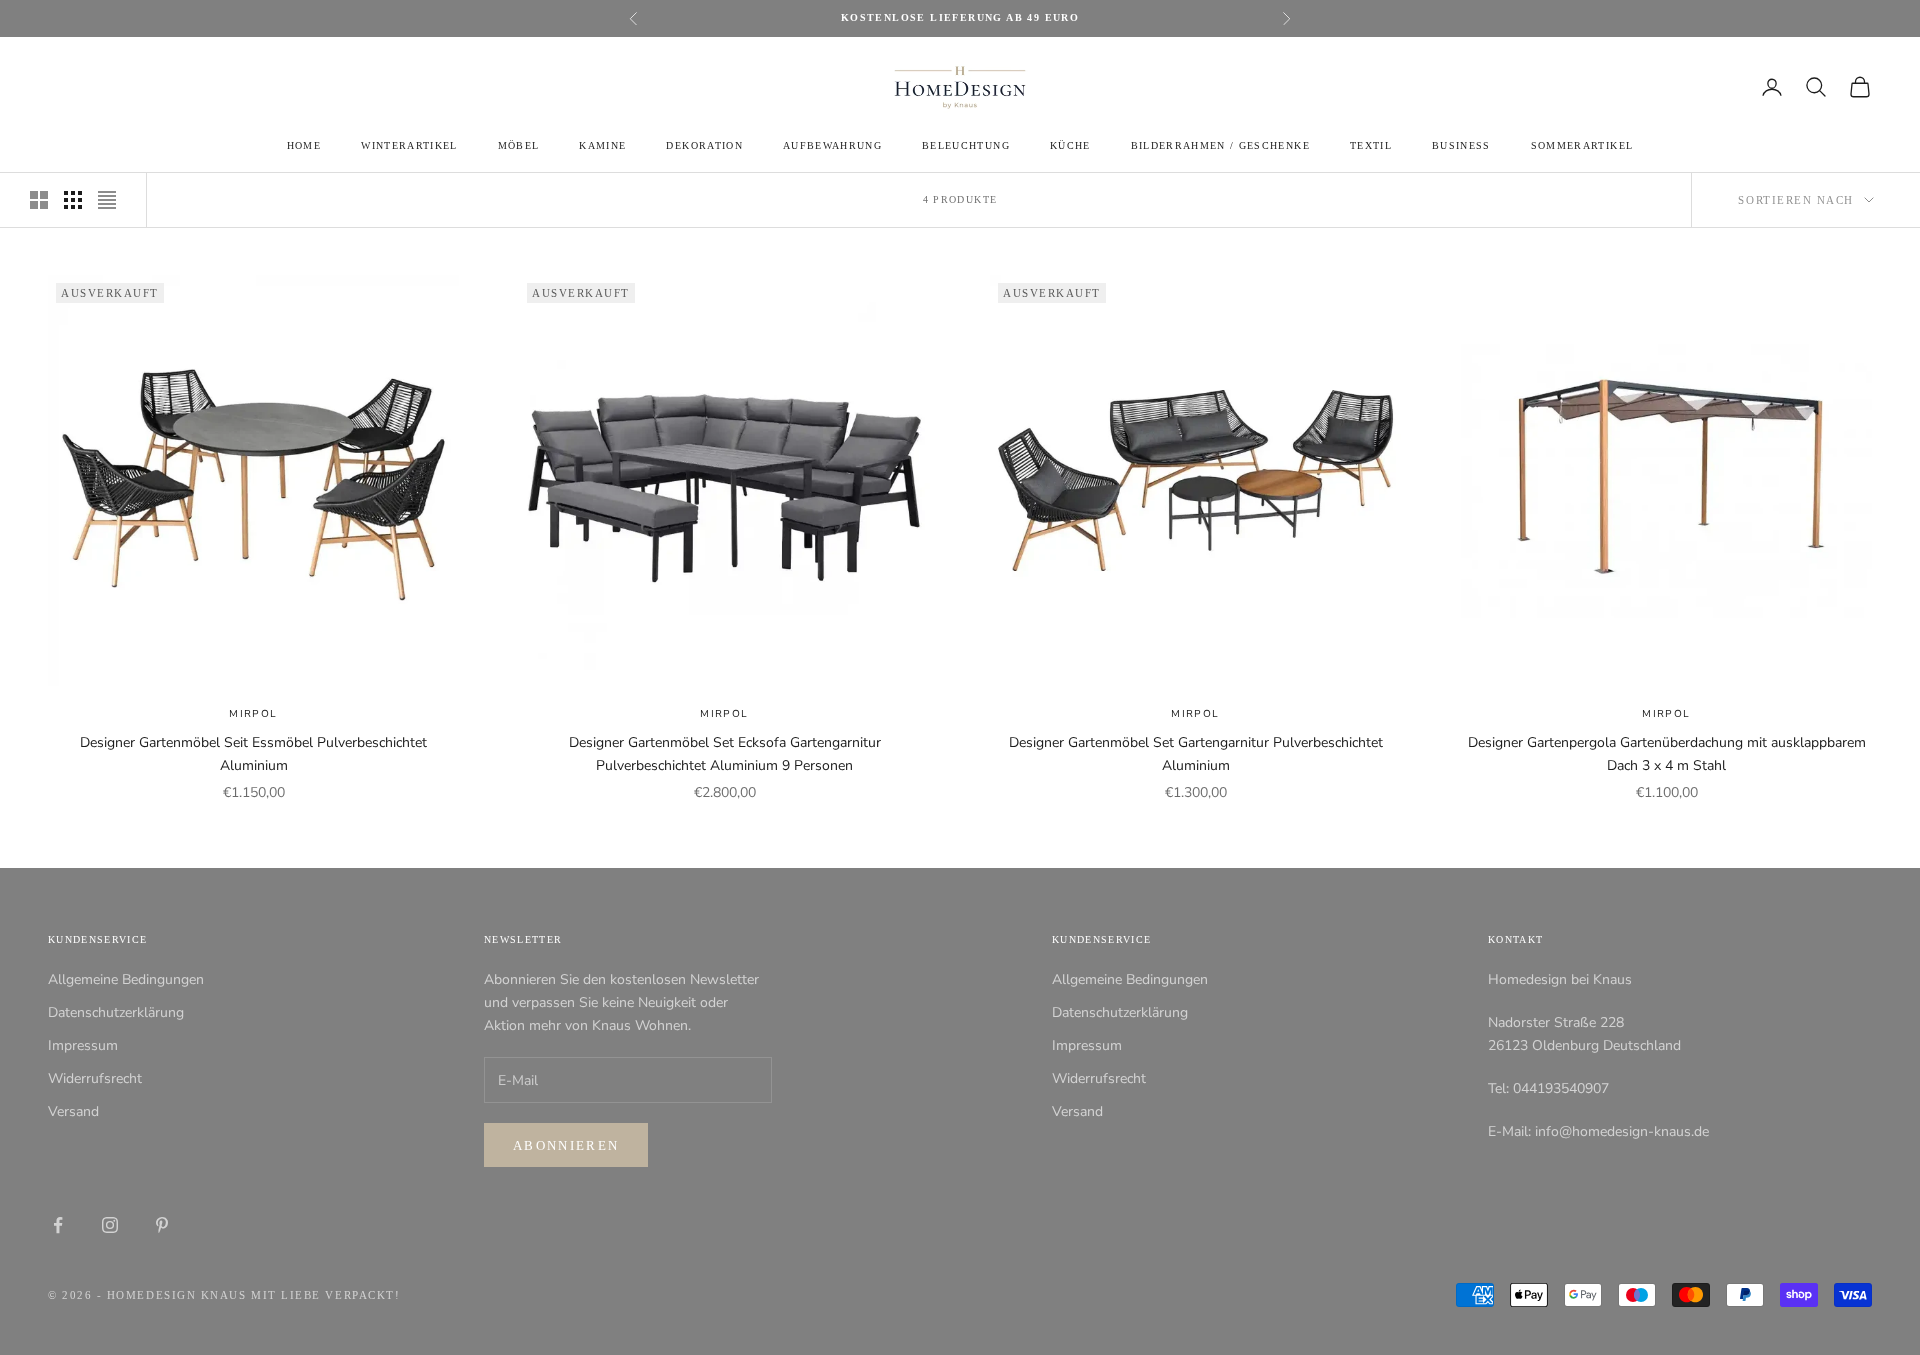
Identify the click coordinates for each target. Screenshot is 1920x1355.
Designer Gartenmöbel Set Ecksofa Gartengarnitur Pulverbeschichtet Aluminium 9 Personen (725, 754)
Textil (1371, 145)
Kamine (602, 145)
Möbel (519, 145)
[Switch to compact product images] (107, 200)
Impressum (83, 1045)
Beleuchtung (966, 145)
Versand (73, 1111)
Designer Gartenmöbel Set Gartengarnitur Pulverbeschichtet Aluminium (1196, 754)
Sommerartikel (1582, 145)
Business (1461, 145)
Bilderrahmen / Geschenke (1220, 145)
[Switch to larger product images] (39, 200)
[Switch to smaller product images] (73, 200)
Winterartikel (409, 145)
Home (304, 145)
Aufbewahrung (832, 145)
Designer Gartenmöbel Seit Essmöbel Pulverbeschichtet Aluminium (253, 754)
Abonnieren (566, 1145)
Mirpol (253, 714)
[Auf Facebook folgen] (58, 1225)
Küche (1070, 145)
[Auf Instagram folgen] (110, 1225)
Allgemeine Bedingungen (126, 979)
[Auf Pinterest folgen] (162, 1225)
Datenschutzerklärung (116, 1012)
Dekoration (704, 145)
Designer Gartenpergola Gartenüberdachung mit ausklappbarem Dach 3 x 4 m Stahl (1667, 754)
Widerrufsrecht (95, 1078)
